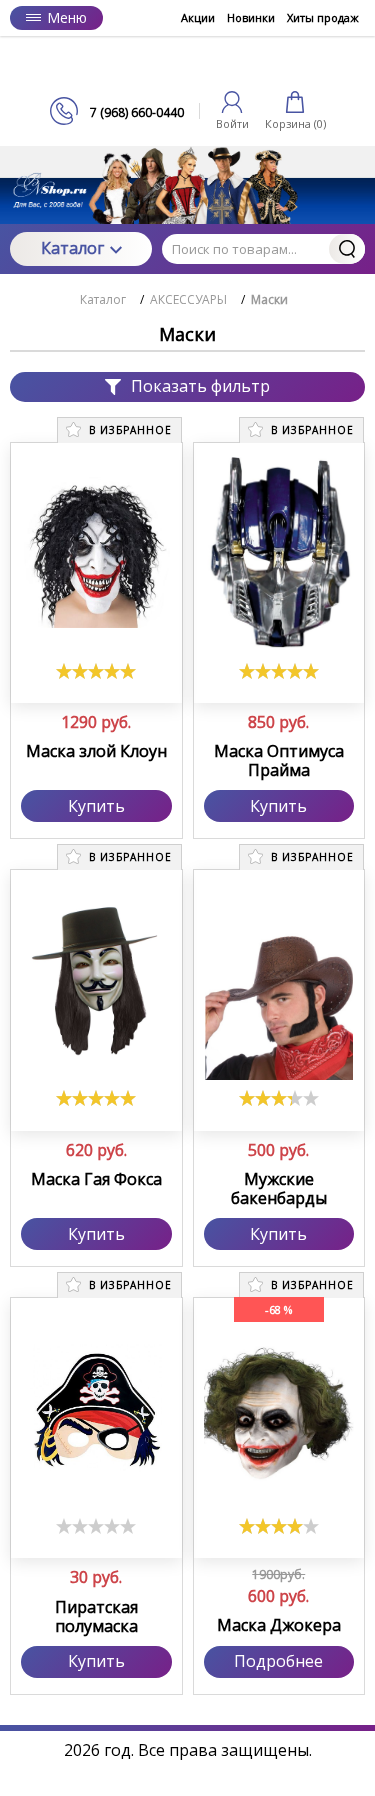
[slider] (96, 671)
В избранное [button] (128, 430)
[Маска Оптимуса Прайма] (279, 553)
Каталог (72, 248)
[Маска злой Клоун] (96, 553)
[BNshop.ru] (188, 66)
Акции (198, 17)
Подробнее (278, 1661)
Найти (347, 249)
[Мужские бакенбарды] (279, 980)
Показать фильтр (200, 386)
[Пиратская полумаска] (96, 1408)
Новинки (251, 17)
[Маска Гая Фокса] (96, 980)
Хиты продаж (323, 17)
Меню (67, 17)
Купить (96, 806)
